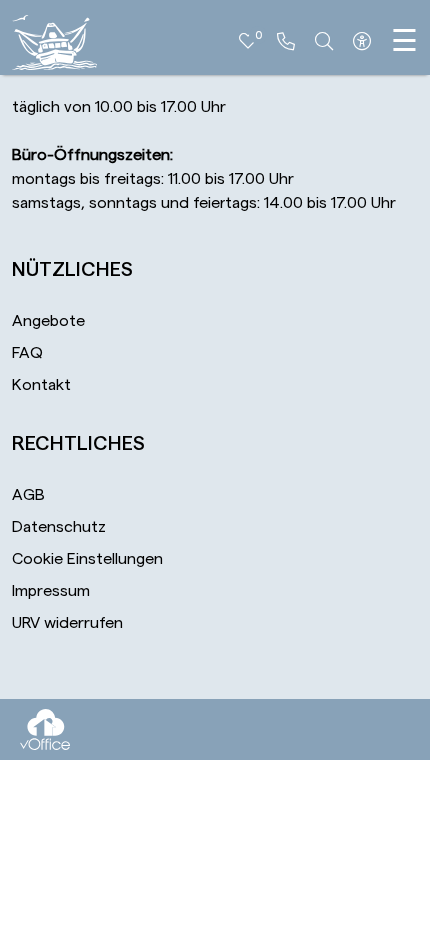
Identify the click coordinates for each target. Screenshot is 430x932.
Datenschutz (59, 527)
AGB (28, 495)
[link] (286, 42)
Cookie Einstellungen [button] (87, 559)
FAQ (27, 353)
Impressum (51, 591)
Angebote (48, 321)
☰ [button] (404, 42)
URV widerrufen (67, 623)
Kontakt (41, 385)
